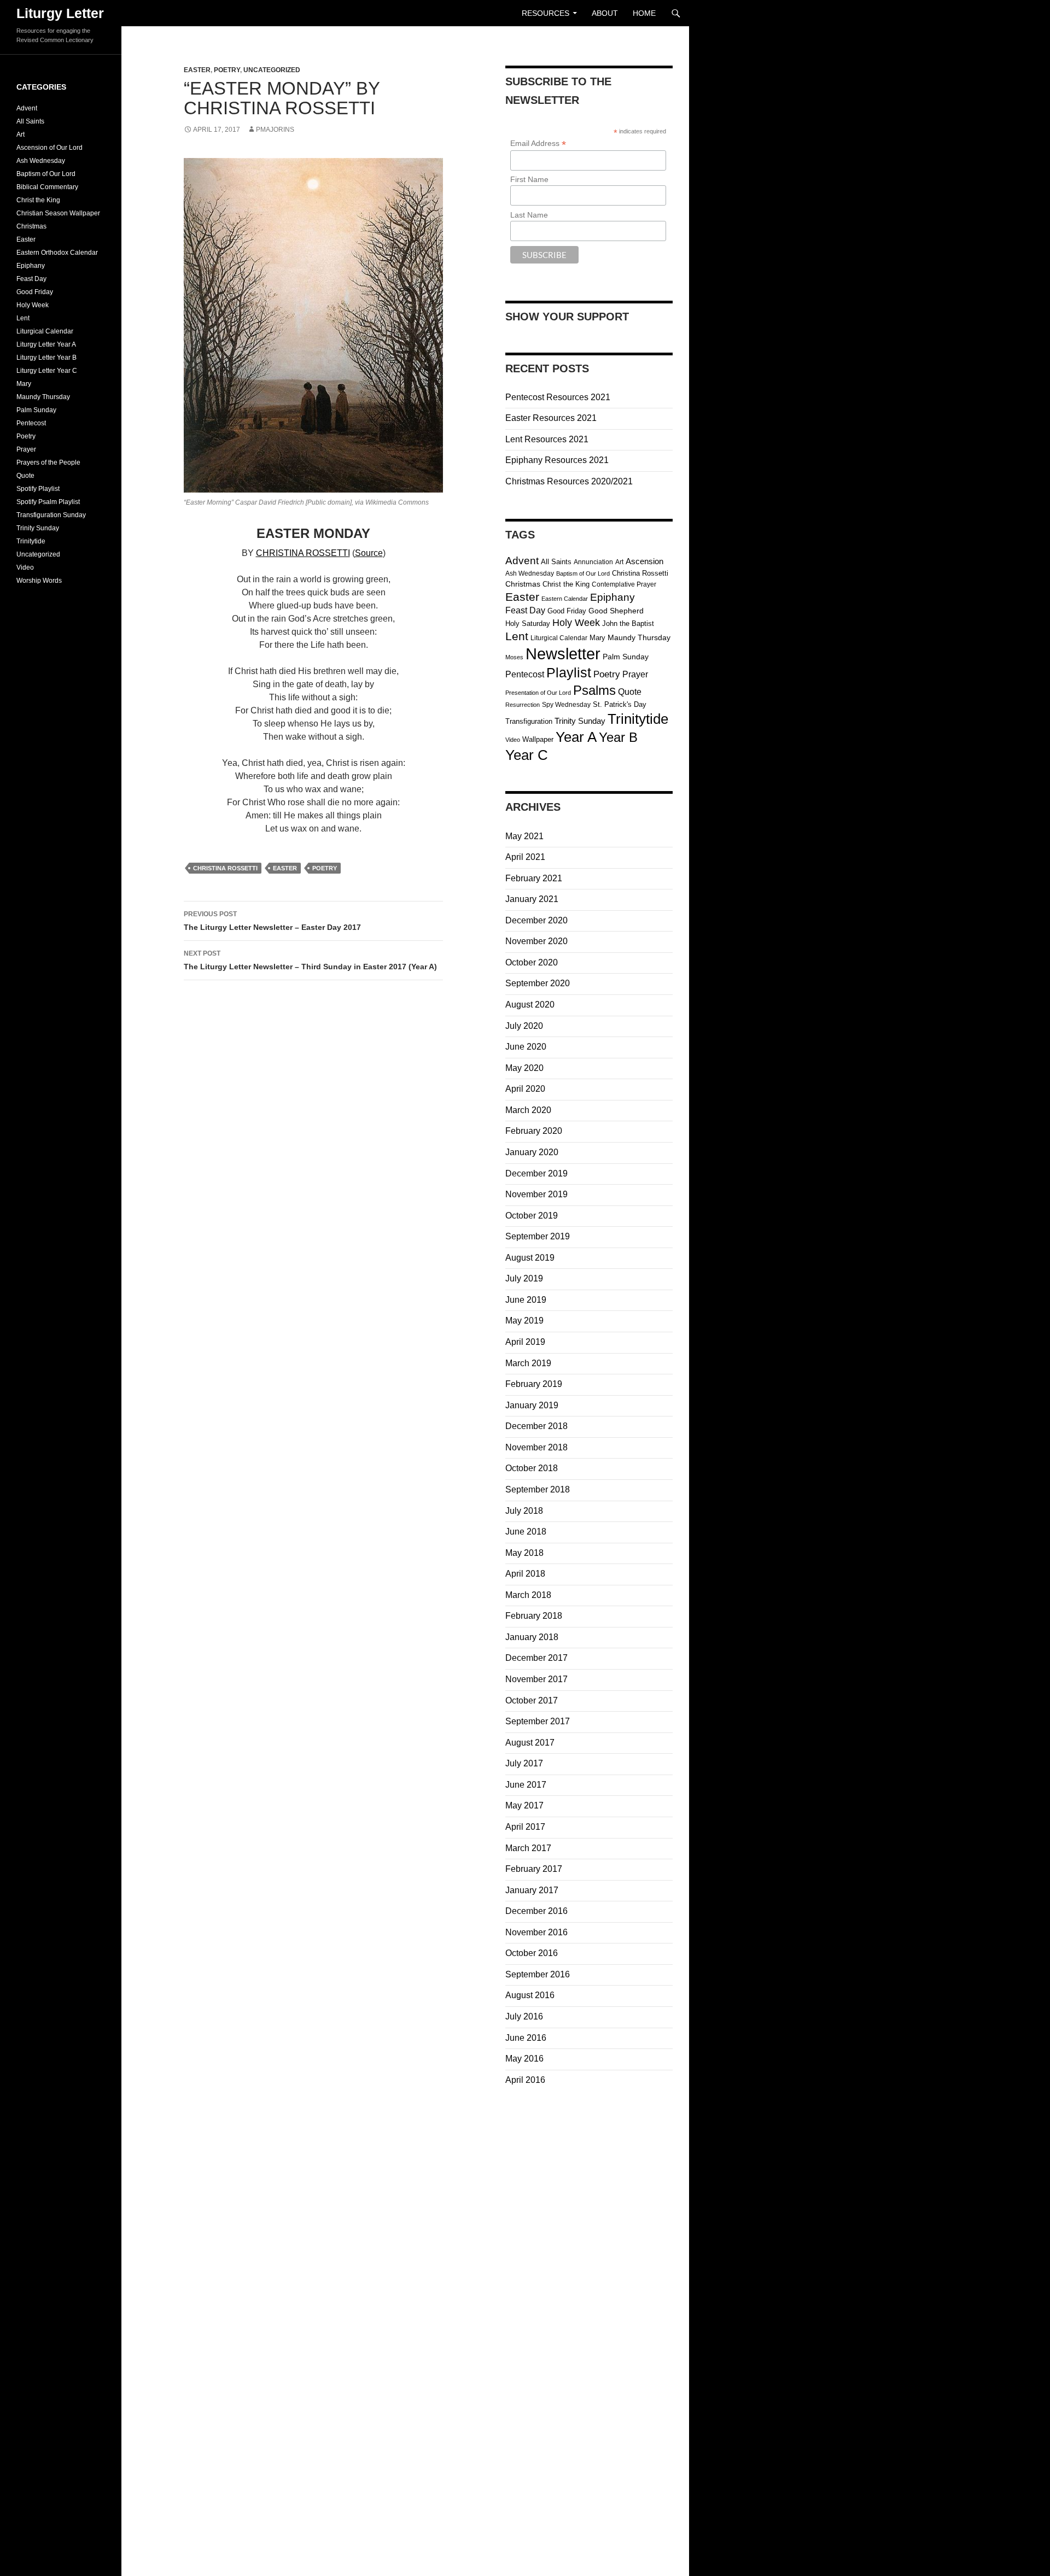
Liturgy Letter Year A (46, 344)
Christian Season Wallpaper (58, 213)
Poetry (227, 70)
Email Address (538, 144)
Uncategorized (272, 70)
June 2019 (526, 1300)
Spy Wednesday (566, 705)
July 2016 (524, 2016)
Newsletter (563, 654)
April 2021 (525, 857)
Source (369, 553)
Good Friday (567, 611)
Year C (527, 755)
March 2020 (528, 1110)
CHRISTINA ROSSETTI (303, 553)
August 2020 (530, 1005)
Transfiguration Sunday (51, 515)
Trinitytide (638, 719)
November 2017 (536, 1679)
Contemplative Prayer (624, 584)
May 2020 (524, 1068)
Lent (517, 636)
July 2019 (524, 1278)
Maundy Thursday (639, 638)
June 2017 (526, 1785)
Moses (514, 657)
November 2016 (536, 1932)
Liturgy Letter (60, 13)
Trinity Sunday (580, 721)
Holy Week (576, 623)
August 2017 (530, 1743)
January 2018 (532, 1637)
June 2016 (526, 2038)
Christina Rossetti (225, 868)
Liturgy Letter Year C (47, 371)
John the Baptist (628, 623)
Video (513, 740)
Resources (546, 13)
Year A (576, 737)
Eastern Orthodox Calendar (57, 253)
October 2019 (532, 1216)
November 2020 (536, 941)
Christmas (523, 584)
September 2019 (538, 1236)
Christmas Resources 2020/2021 (569, 481)
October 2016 (532, 1953)
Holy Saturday (528, 623)
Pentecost (525, 674)
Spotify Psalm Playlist (48, 502)
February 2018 (534, 1616)
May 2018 (524, 1553)
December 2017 (536, 1658)
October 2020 (532, 962)
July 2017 (524, 1763)
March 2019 (528, 1363)
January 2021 (532, 899)
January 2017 (532, 1890)
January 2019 (532, 1405)
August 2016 (530, 1995)
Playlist (569, 673)
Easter (197, 70)
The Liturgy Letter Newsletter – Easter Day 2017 (272, 921)
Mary (597, 638)
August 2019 (530, 1258)
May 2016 (524, 2059)
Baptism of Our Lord (583, 573)
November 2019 (536, 1194)
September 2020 (538, 983)
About (605, 13)
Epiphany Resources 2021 (557, 460)
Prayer (635, 674)
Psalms (594, 690)
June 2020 (526, 1047)
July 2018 (524, 1511)
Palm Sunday (626, 657)
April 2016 (525, 2080)
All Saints (556, 562)
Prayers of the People (48, 462)
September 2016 (538, 1974)
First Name (529, 179)
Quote (630, 692)
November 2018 (536, 1447)
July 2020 (524, 1026)
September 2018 (538, 1489)
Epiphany (612, 597)
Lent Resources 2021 (547, 439)
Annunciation (593, 562)
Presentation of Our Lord (538, 693)
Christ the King (566, 584)
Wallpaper (538, 739)
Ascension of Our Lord (49, 148)
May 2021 (524, 836)
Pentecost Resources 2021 (558, 397)
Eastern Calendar (565, 599)
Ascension (644, 561)
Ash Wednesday (530, 573)
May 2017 (524, 1805)
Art (619, 562)
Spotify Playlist (38, 489)
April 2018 (525, 1574)
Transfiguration (529, 721)
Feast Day (525, 610)
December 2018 (536, 1426)
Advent (522, 560)
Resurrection (523, 705)
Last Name (529, 215)
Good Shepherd (616, 611)
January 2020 (532, 1152)
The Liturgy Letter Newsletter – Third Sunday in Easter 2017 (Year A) (310, 960)
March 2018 (528, 1595)
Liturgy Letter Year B (46, 358)
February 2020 (534, 1131)
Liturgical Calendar (559, 638)
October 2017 (532, 1700)
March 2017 (528, 1848)
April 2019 (525, 1342)
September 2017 (538, 1721)
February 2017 (534, 1869)
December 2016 (536, 1911)
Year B (618, 737)
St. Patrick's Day (620, 704)
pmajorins (275, 130)
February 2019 (534, 1384)
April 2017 (525, 1827)
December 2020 (536, 920)
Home (644, 13)
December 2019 (536, 1173)
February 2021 (534, 878)
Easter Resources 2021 (551, 418)
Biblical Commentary (47, 187)
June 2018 (526, 1532)
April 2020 (525, 1089)
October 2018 (532, 1468)
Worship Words (39, 581)
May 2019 (524, 1321)
